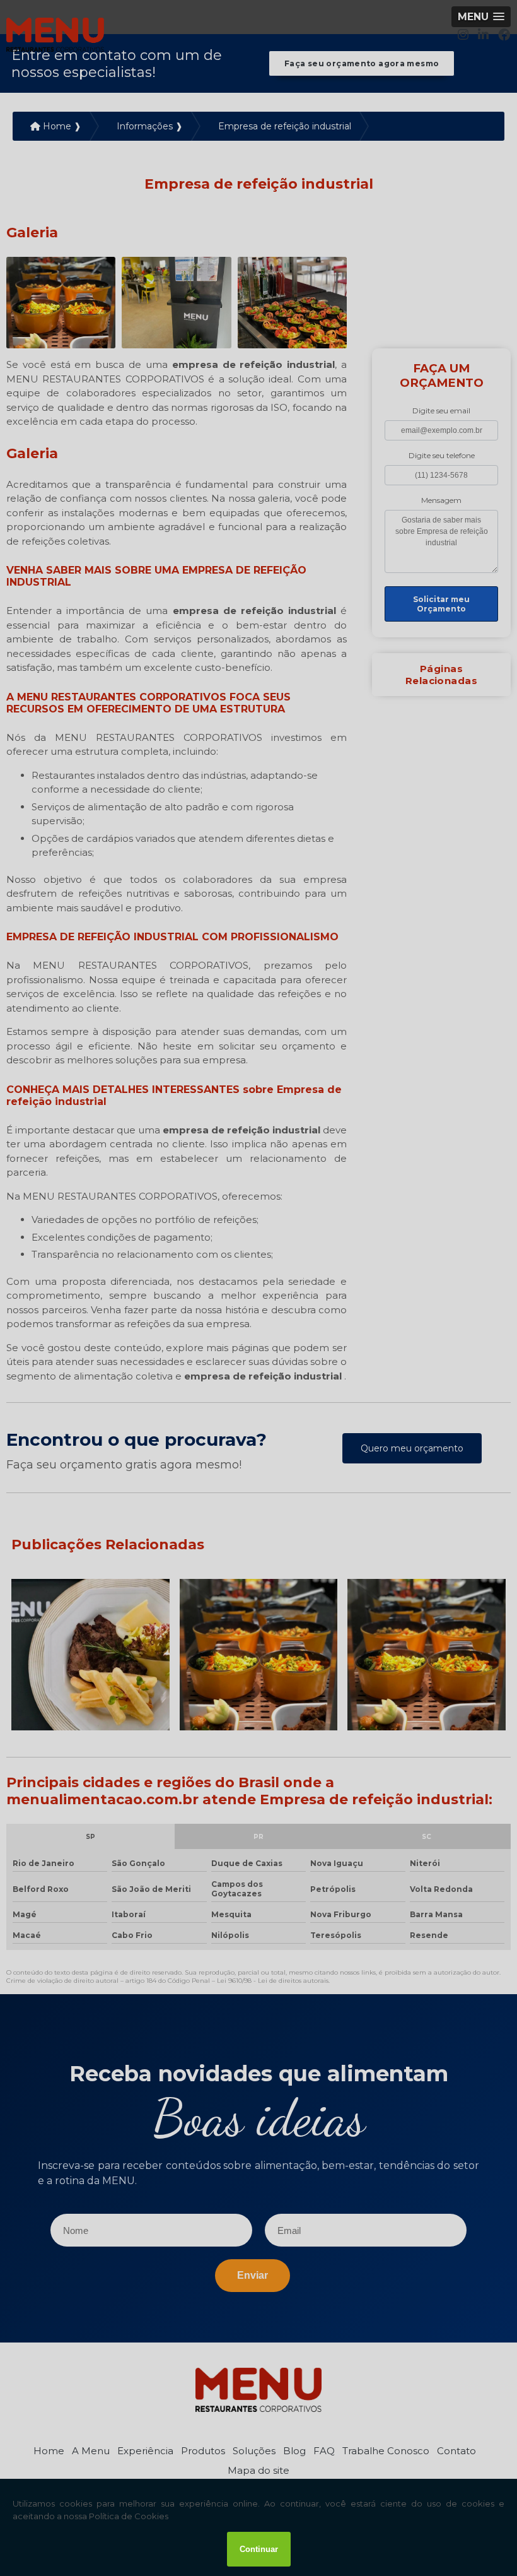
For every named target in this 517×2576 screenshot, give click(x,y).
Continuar (259, 2549)
